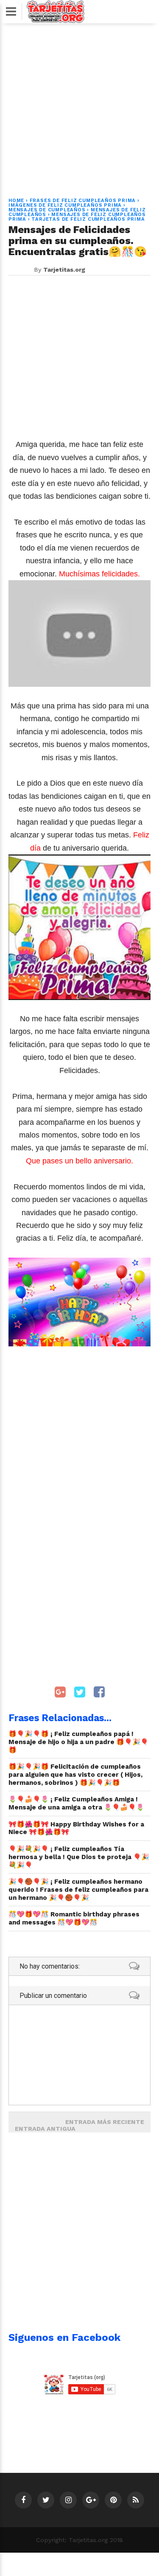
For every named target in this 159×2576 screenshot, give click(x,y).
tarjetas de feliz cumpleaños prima (88, 219)
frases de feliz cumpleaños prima (83, 201)
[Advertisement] (79, 105)
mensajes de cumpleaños (47, 210)
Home (16, 201)
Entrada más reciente (105, 2122)
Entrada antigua (45, 2129)
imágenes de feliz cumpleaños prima (65, 205)
